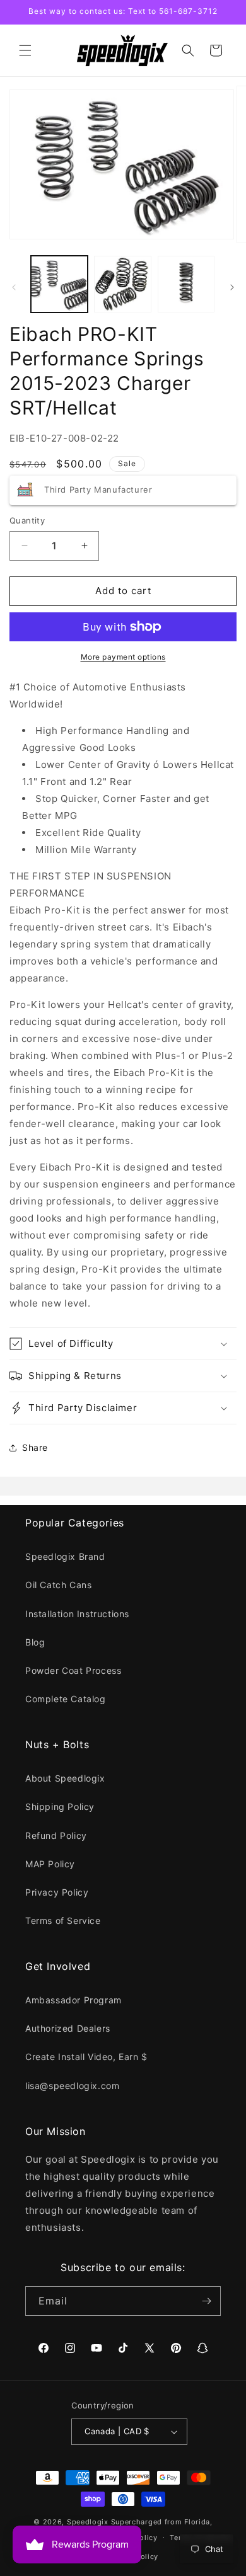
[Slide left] (14, 287)
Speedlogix (88, 2522)
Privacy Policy (57, 1892)
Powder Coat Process (73, 1670)
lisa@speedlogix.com (72, 2086)
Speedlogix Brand (65, 1556)
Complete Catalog (66, 1699)
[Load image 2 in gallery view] (122, 284)
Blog (35, 1642)
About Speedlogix (65, 1778)
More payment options (123, 657)
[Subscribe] (206, 2301)
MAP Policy (50, 1864)
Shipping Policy (60, 1806)
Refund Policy (56, 1835)
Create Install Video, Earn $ (86, 2057)
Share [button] (35, 1447)
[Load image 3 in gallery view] (186, 284)
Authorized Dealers (68, 2028)
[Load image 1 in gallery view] (59, 284)
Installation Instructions (77, 1614)
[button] (25, 50)
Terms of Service (63, 1921)
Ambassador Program (73, 2000)
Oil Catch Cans (58, 1585)
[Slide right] (232, 287)
